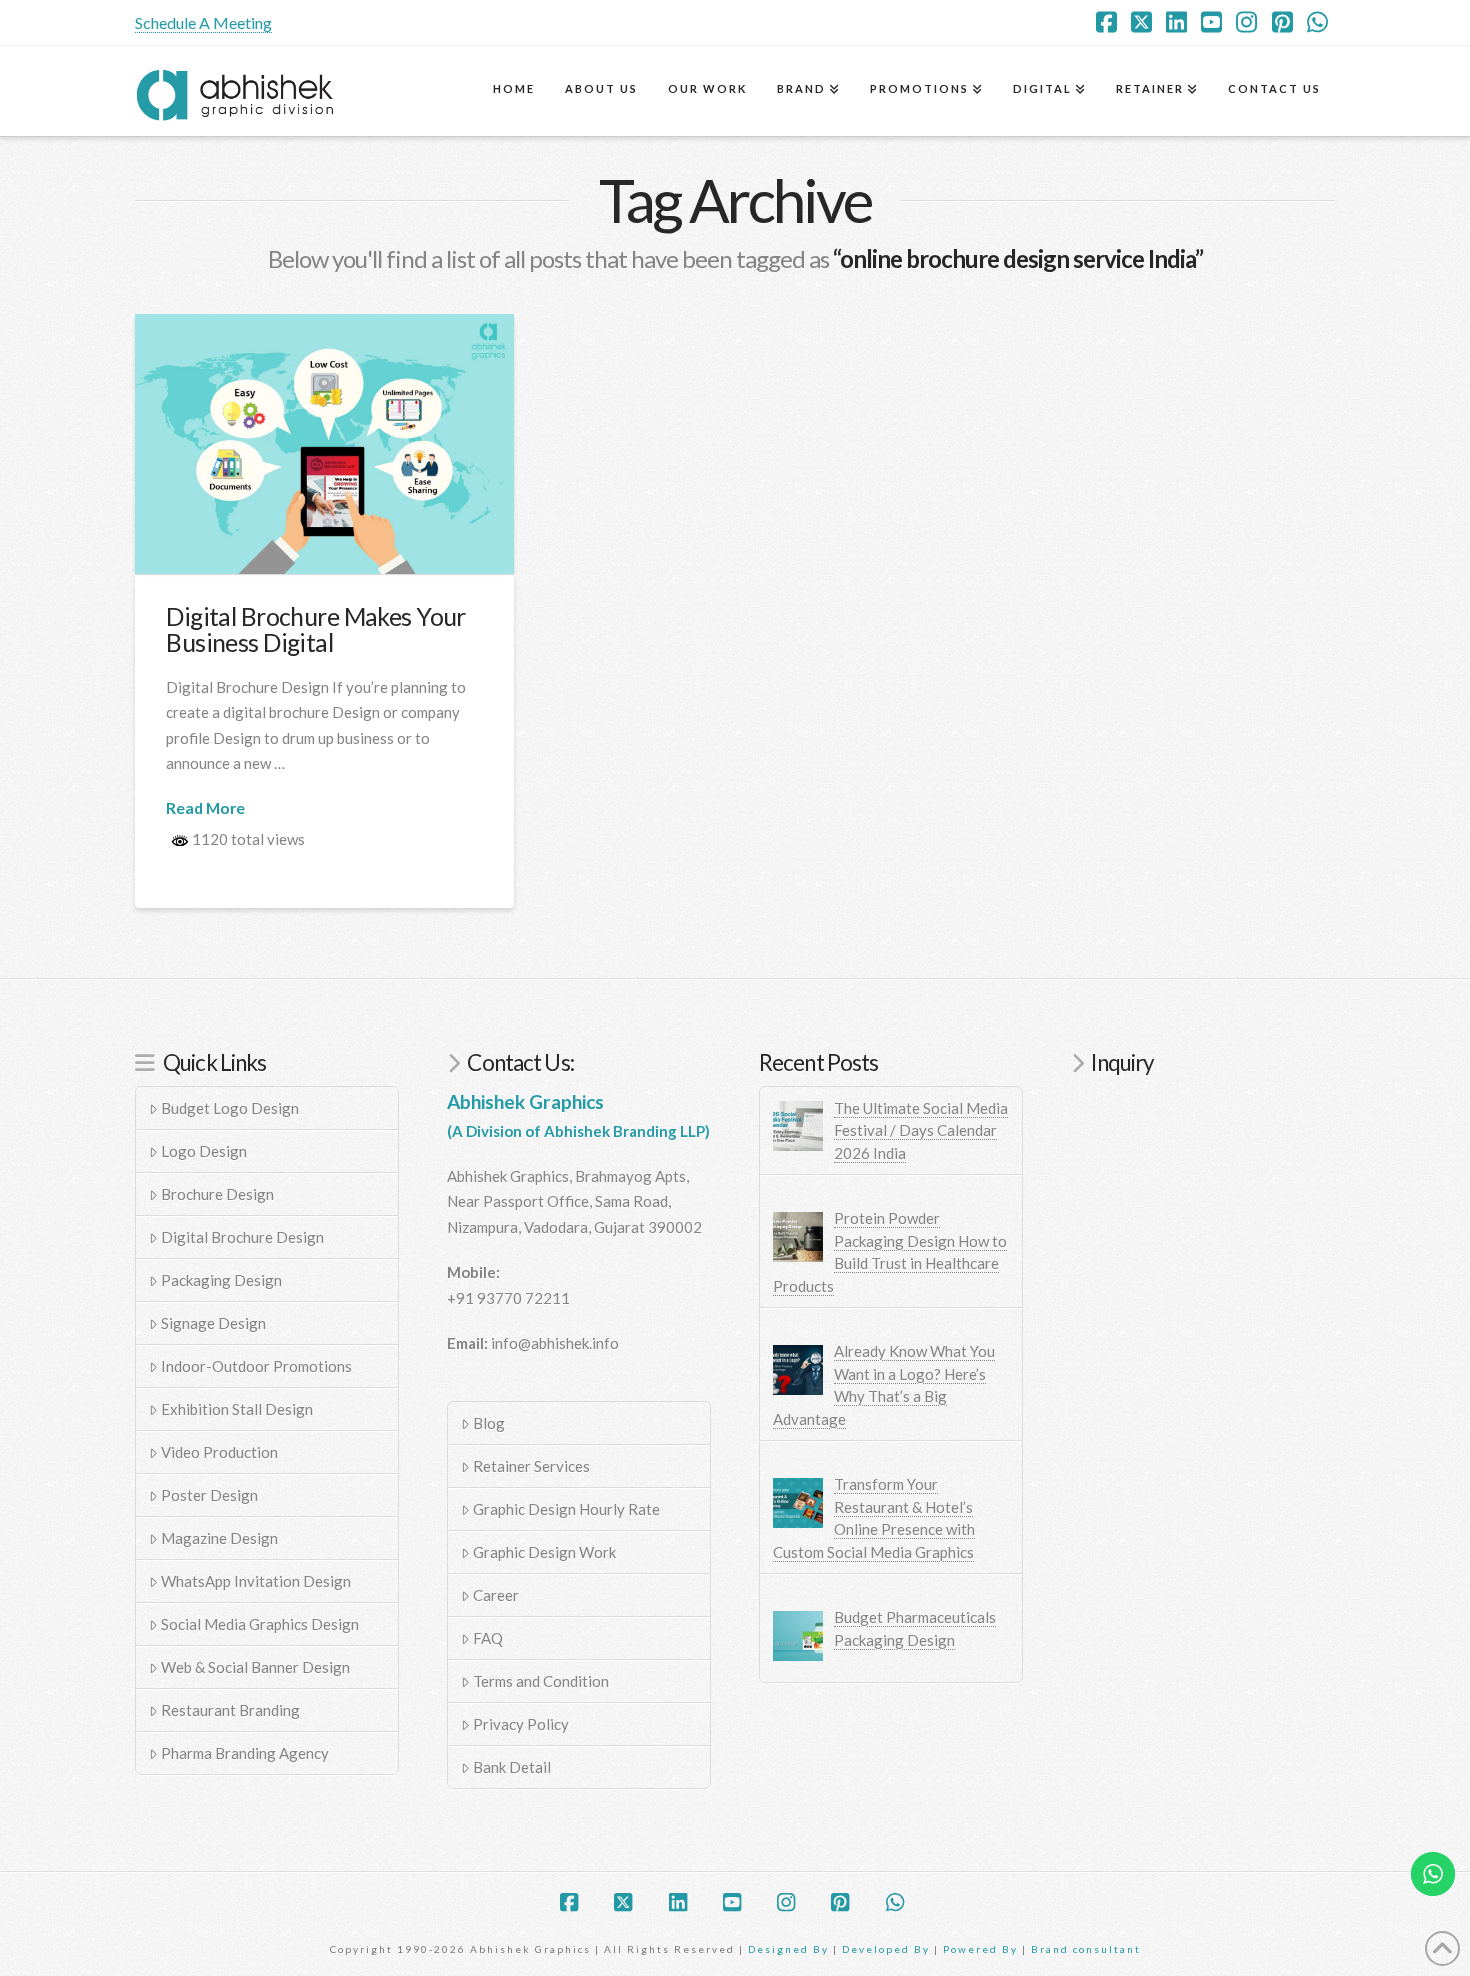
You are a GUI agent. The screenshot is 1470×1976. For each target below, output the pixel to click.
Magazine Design (219, 1538)
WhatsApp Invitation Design (256, 1581)
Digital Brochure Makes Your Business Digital (316, 629)
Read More (205, 807)
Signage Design (213, 1323)
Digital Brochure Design (242, 1237)
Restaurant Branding (230, 1710)
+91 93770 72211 (508, 1298)
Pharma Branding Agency (245, 1753)
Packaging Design (221, 1280)
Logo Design (204, 1151)
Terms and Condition (541, 1681)
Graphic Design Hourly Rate (566, 1509)
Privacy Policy (521, 1724)
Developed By (888, 1949)
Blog (489, 1423)
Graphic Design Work (544, 1552)
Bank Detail (512, 1767)
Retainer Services (531, 1466)
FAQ (488, 1638)
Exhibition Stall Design (237, 1409)
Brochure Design (217, 1194)
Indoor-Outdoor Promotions (256, 1366)
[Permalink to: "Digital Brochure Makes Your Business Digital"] (324, 443)
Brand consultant (1086, 1949)
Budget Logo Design (230, 1108)
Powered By (980, 1949)
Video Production (219, 1452)
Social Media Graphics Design (260, 1624)
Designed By (790, 1949)
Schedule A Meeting (203, 22)
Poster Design (209, 1495)
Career (496, 1595)
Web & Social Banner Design (255, 1667)
